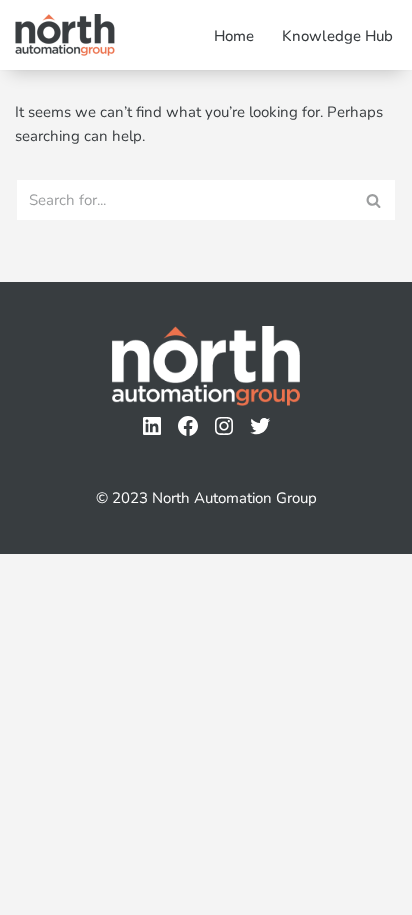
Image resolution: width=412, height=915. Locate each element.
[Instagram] (224, 426)
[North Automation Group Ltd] (65, 35)
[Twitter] (260, 426)
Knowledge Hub (337, 36)
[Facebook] (188, 426)
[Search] (374, 200)
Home (234, 36)
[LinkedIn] (152, 426)
